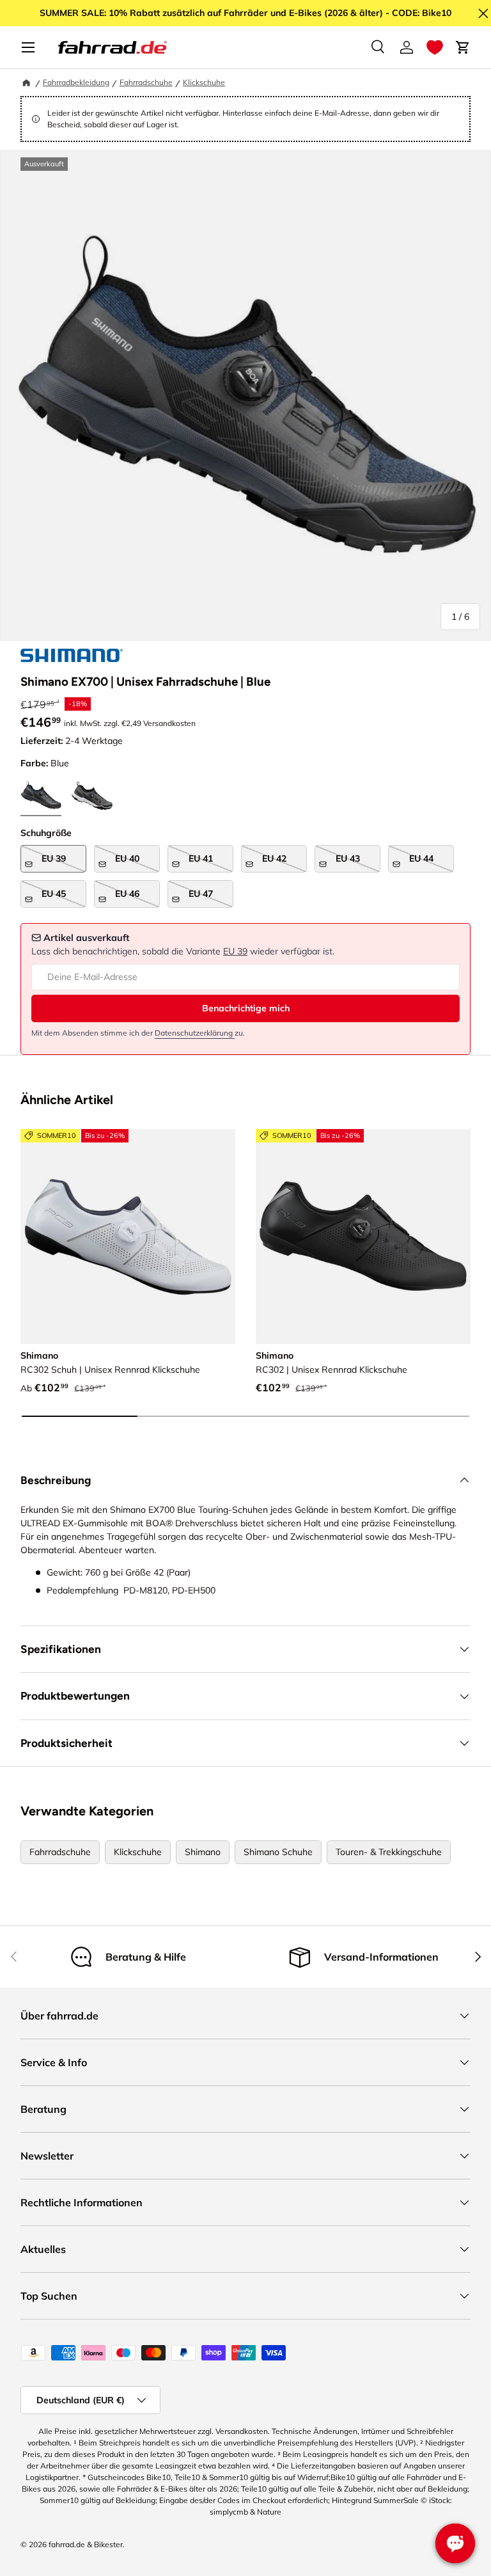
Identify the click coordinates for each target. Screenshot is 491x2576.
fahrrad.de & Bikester (86, 2544)
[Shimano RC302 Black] (363, 1237)
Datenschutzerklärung (195, 1033)
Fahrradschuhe (146, 82)
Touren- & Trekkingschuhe (389, 1852)
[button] (435, 47)
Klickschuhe (204, 82)
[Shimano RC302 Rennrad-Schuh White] (128, 1237)
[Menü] (28, 47)
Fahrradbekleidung (76, 82)
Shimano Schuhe (278, 1852)
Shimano (203, 1852)
